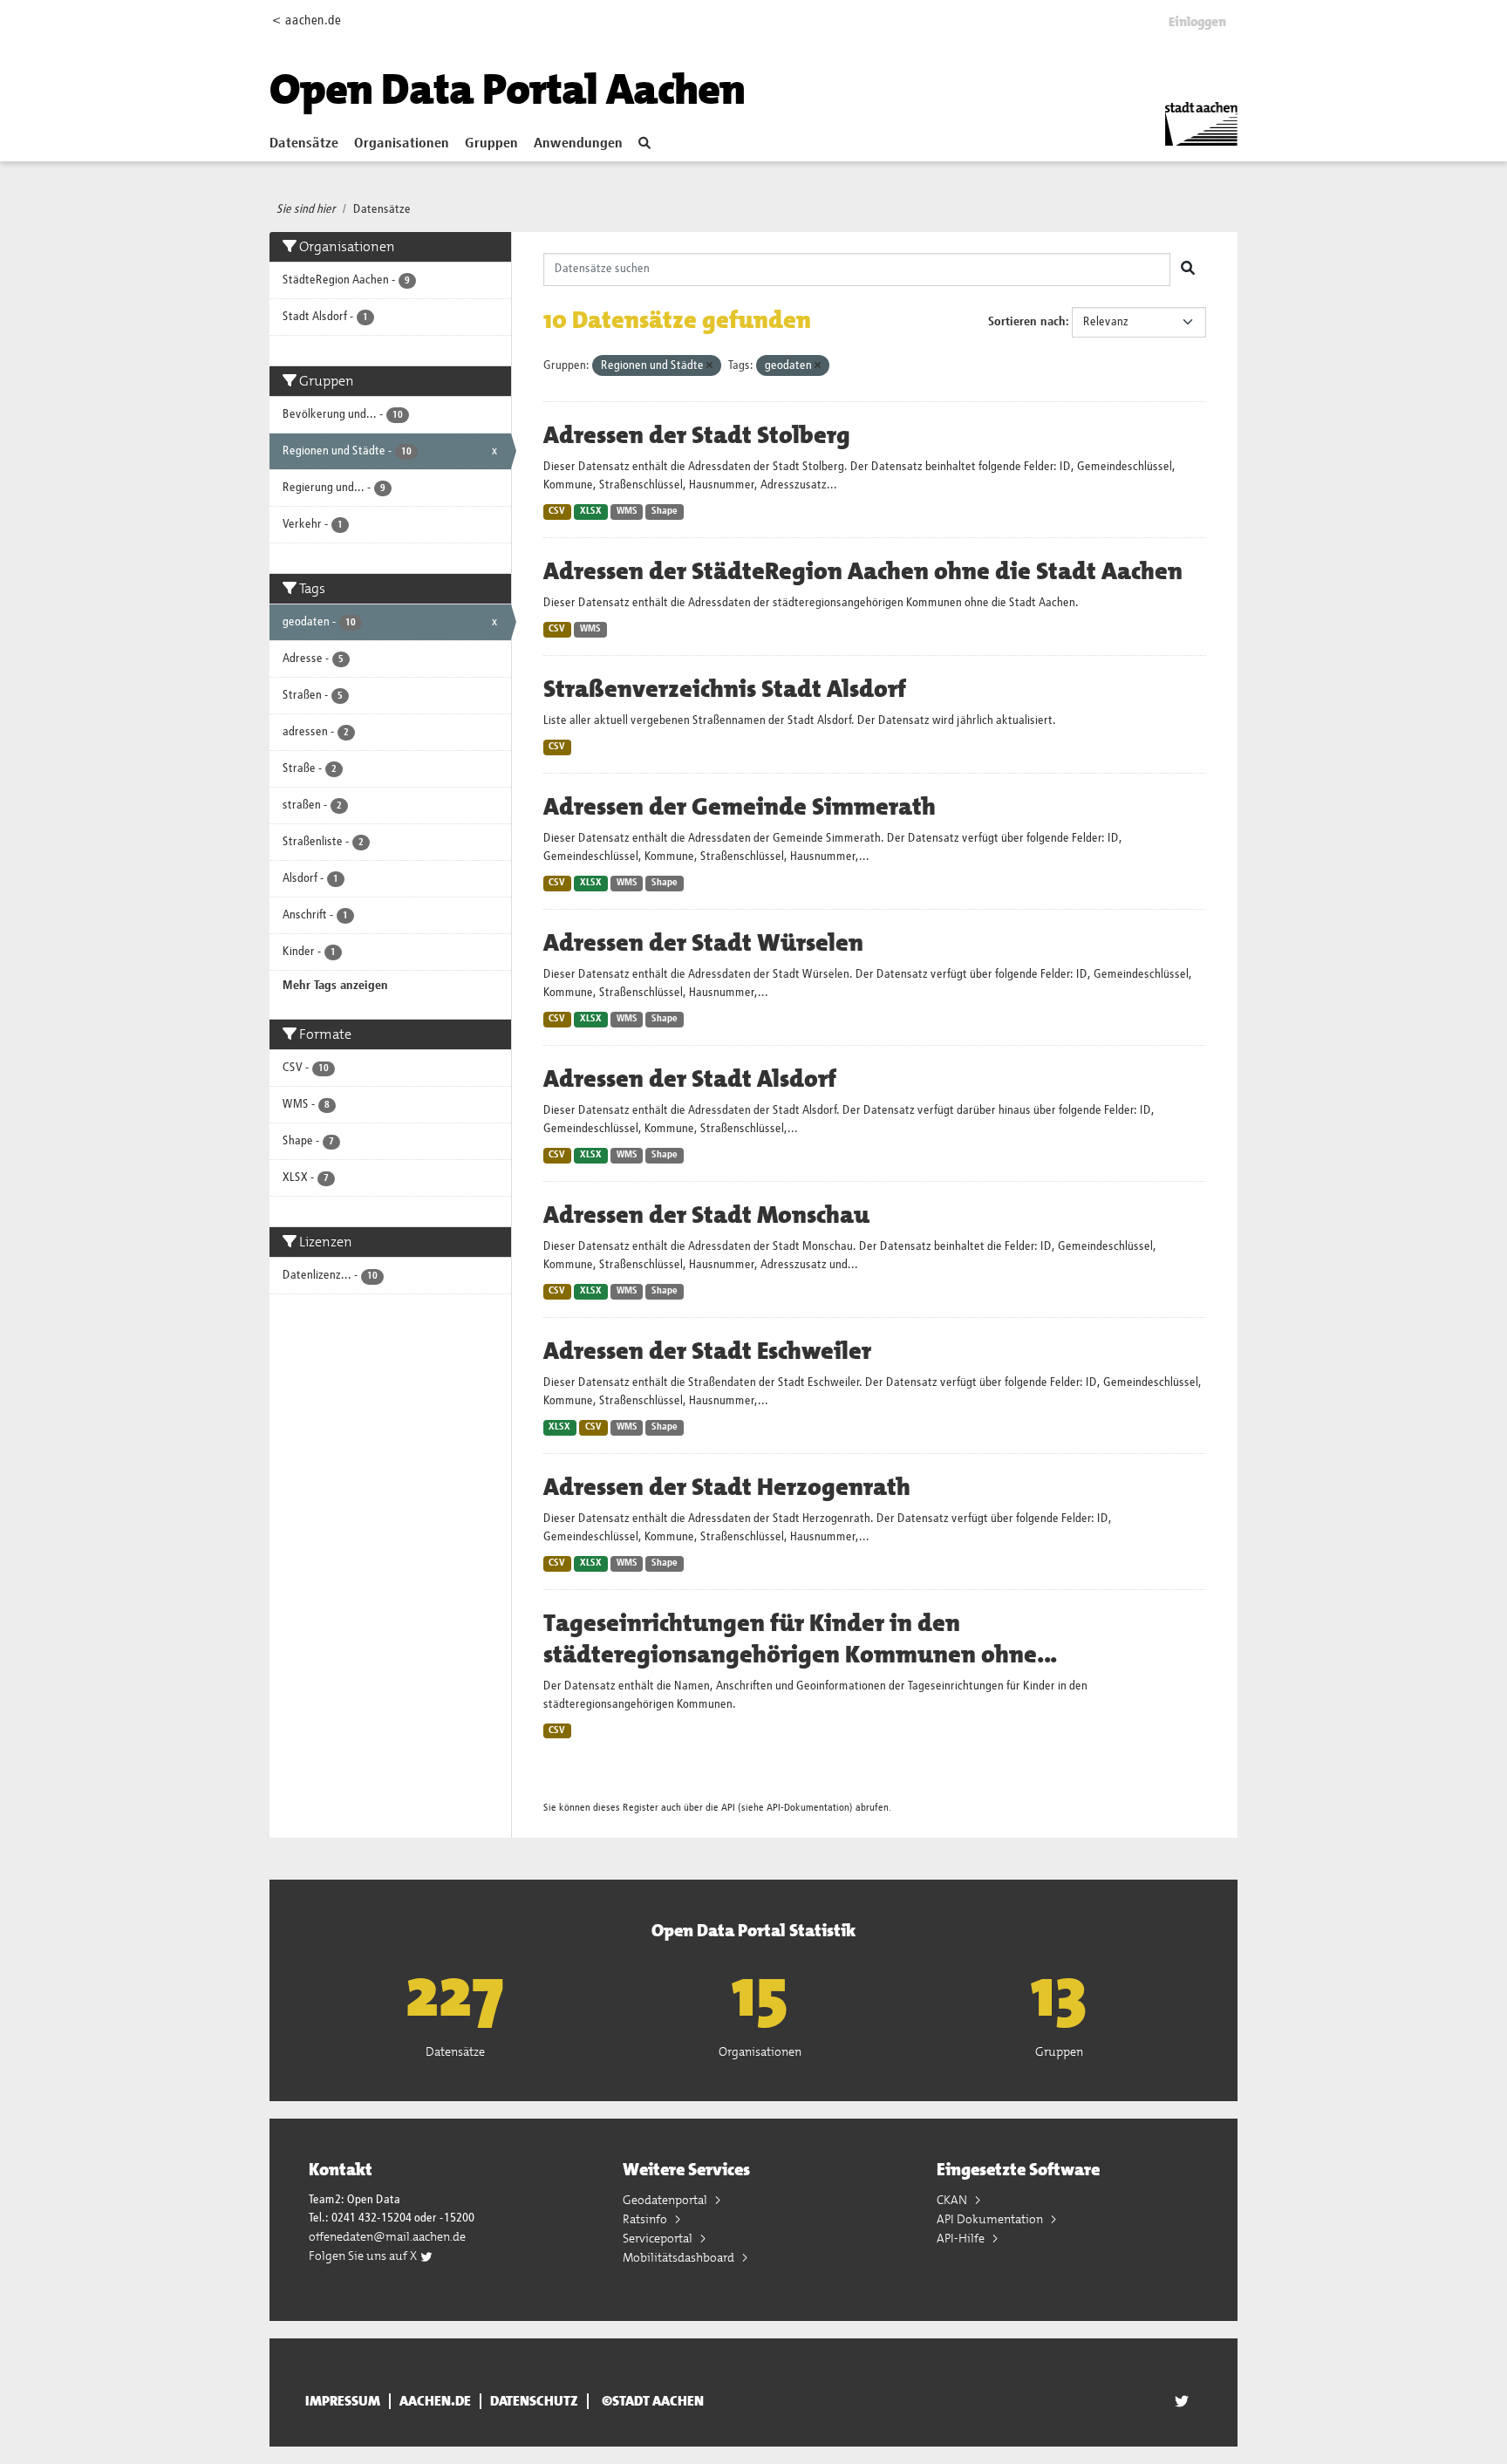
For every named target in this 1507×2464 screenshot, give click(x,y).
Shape (665, 511)
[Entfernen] (709, 366)
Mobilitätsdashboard (680, 2257)
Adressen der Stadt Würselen (703, 943)
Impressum (343, 2401)
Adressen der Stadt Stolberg (697, 435)
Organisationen (402, 144)
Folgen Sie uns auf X (364, 2256)
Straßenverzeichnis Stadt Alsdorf (725, 689)
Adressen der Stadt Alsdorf (690, 1079)
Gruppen (491, 144)
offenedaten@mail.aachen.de (387, 2236)
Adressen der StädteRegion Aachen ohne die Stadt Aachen (863, 571)
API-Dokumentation (808, 1808)
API (728, 1808)
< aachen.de (307, 20)
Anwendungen (578, 144)
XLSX (591, 511)
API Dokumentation (991, 2219)
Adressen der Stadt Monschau (706, 1215)
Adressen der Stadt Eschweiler (707, 1351)
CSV (557, 511)
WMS (627, 511)
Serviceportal (659, 2238)
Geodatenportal (666, 2200)
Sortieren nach (1027, 322)
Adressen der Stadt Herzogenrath (727, 1487)
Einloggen (1197, 22)
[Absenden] (1188, 270)
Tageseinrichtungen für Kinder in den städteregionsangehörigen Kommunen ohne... (800, 1639)
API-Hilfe (962, 2238)
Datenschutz (534, 2401)
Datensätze (304, 144)
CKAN (953, 2200)
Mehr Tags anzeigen (335, 986)
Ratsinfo (646, 2219)
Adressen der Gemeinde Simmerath (740, 807)
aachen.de (435, 2401)
